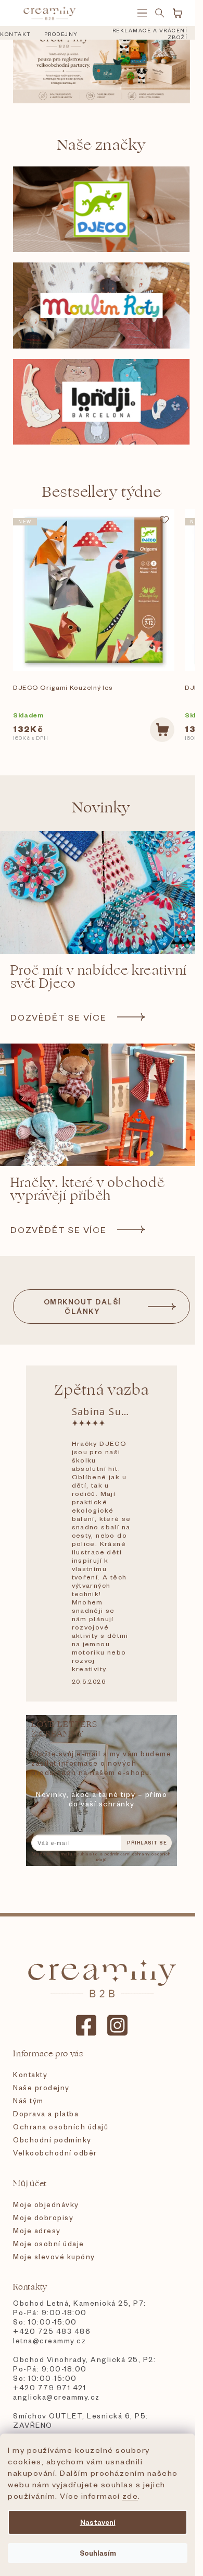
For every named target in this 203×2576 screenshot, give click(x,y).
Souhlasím (98, 2553)
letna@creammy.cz (49, 2340)
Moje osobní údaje (49, 2243)
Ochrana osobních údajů (61, 2126)
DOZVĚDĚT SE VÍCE (59, 1017)
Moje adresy (37, 2230)
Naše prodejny (41, 2087)
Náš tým (28, 2100)
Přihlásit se (147, 1843)
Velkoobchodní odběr (55, 2153)
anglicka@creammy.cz (56, 2397)
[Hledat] (160, 13)
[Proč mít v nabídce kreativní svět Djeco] (102, 892)
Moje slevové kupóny (54, 2256)
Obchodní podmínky (52, 2140)
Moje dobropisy (43, 2217)
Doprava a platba (46, 2113)
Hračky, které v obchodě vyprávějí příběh (87, 1190)
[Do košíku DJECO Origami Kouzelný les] (162, 730)
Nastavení (98, 2522)
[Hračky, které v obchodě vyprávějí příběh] (102, 1105)
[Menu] (142, 13)
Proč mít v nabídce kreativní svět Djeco (99, 977)
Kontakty (30, 2074)
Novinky (102, 807)
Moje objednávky (46, 2204)
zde (130, 2496)
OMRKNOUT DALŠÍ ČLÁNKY (83, 1306)
